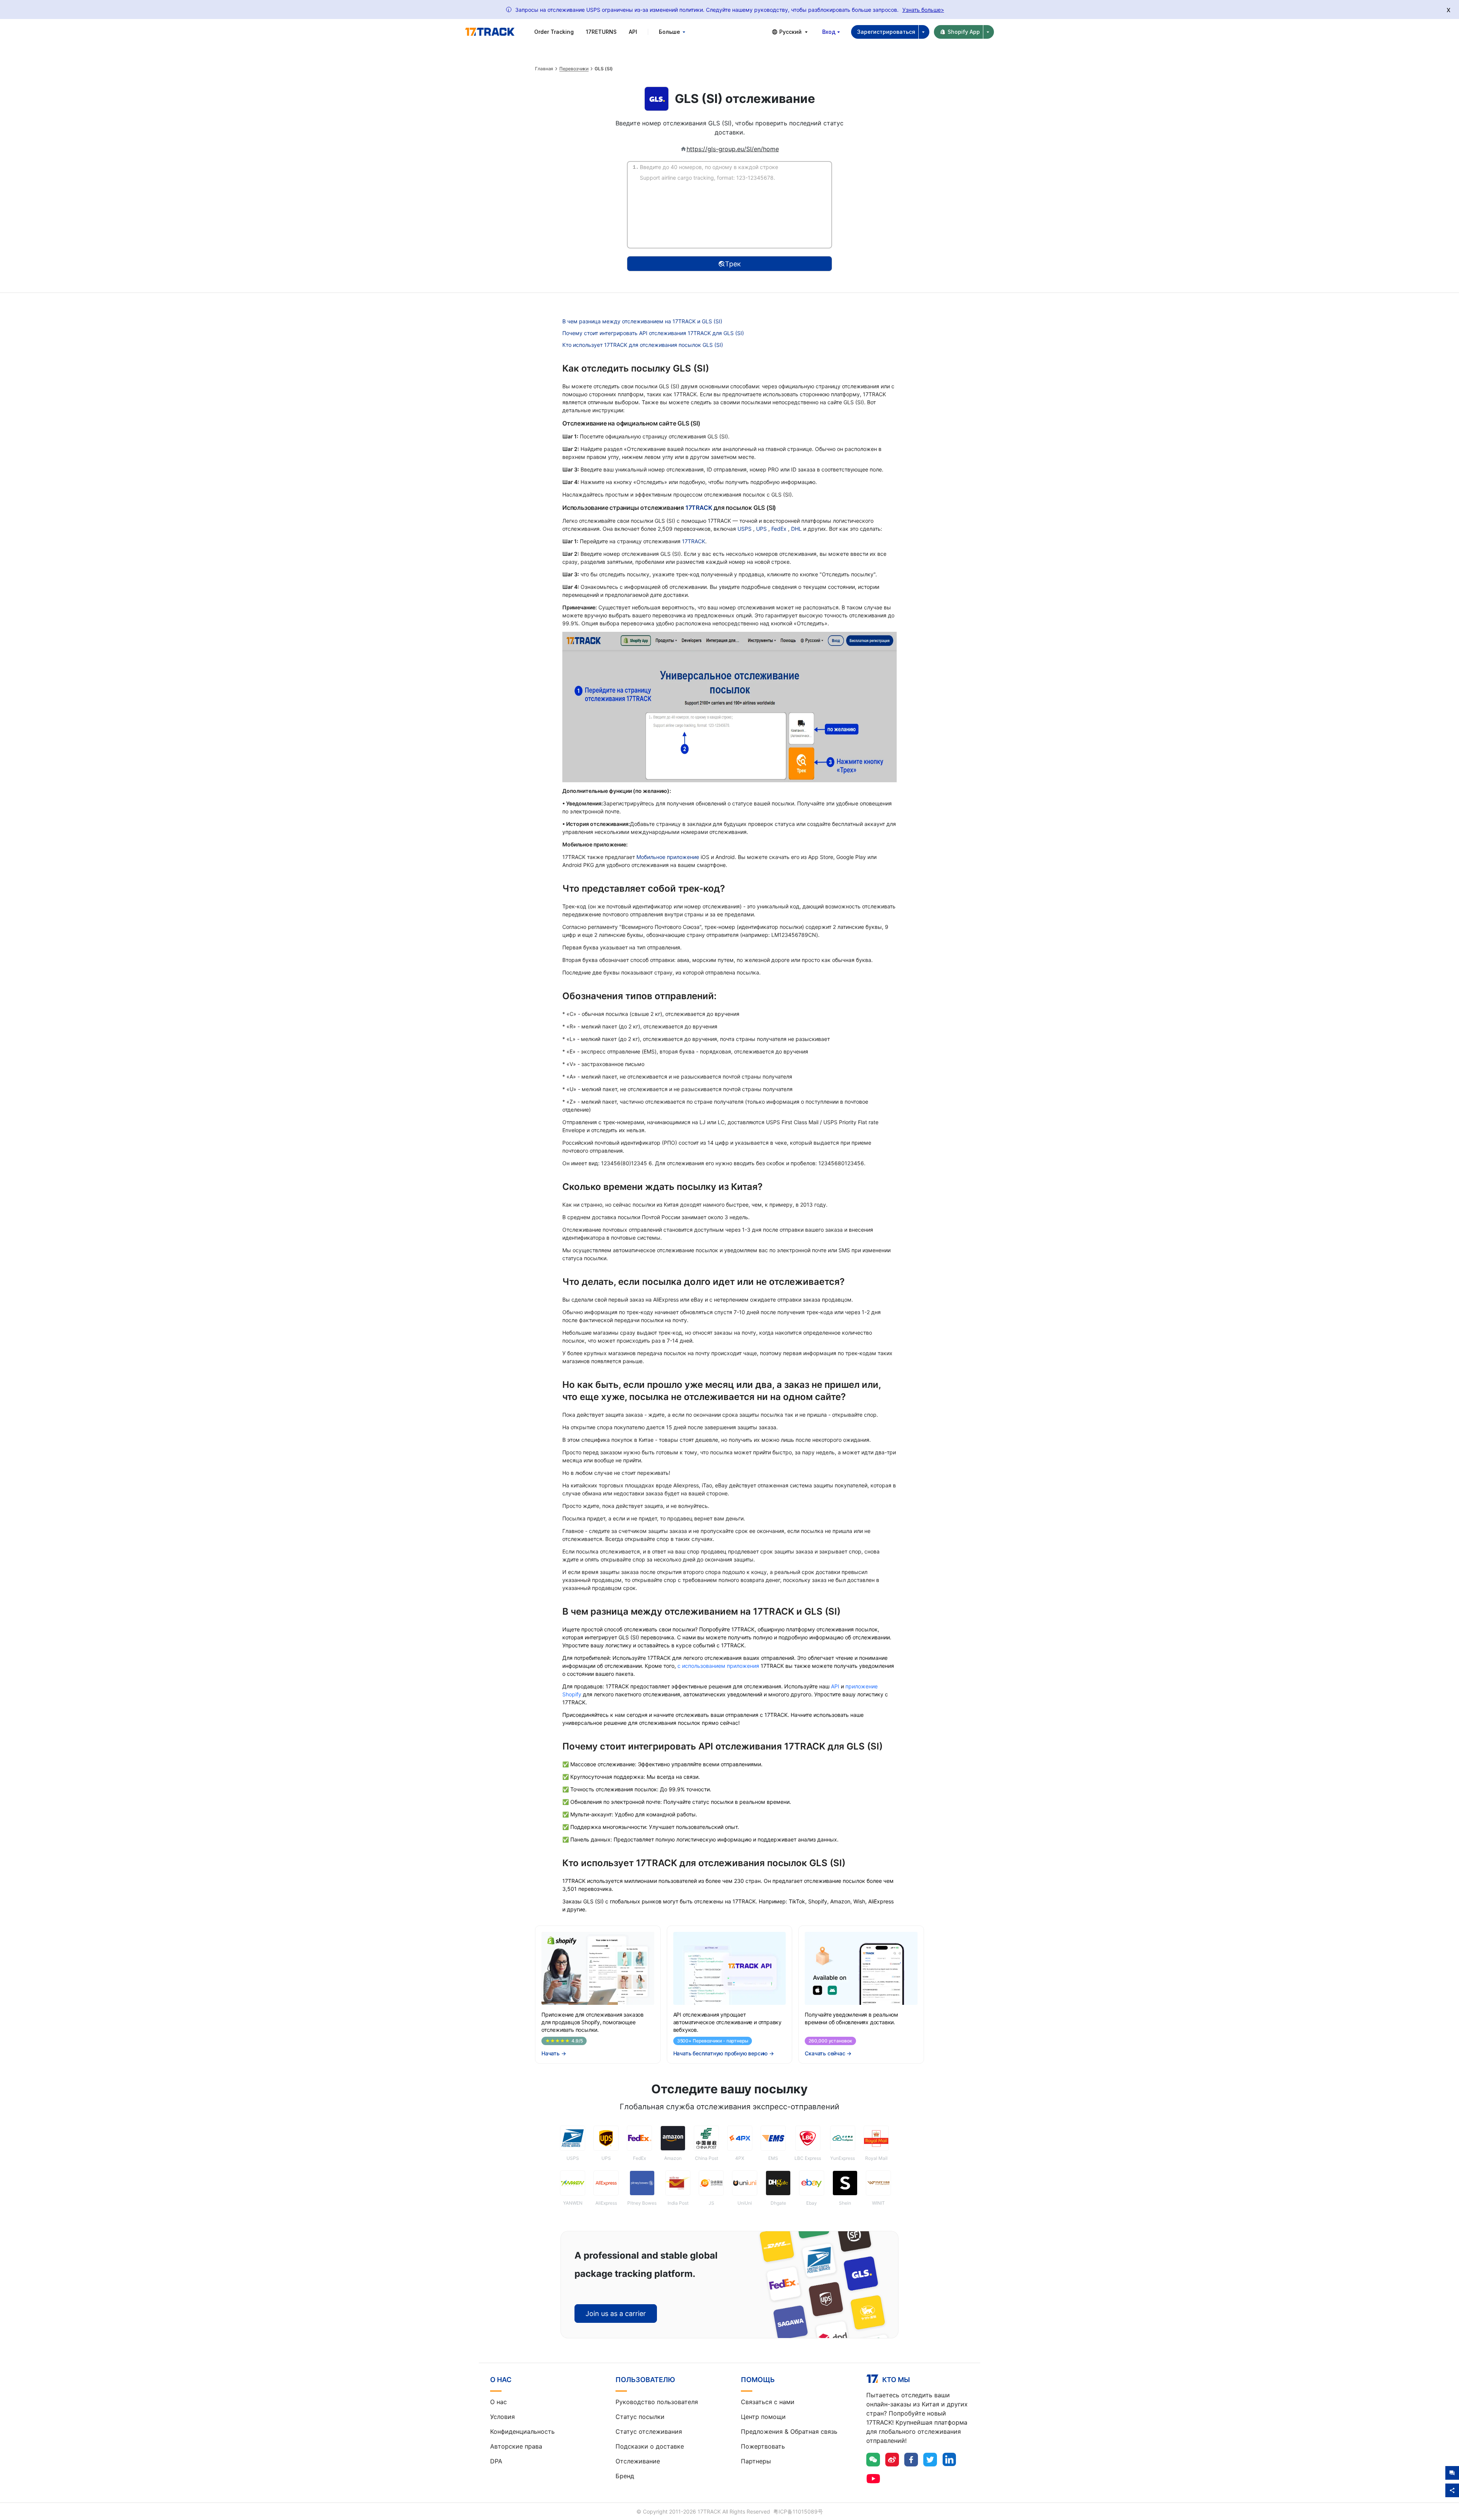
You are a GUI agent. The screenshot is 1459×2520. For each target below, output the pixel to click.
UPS (762, 529)
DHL (797, 529)
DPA (496, 2461)
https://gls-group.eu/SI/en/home (733, 149)
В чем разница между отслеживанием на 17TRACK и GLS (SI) (642, 321)
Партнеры (756, 2461)
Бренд (625, 2476)
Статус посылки (640, 2417)
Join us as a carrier (616, 2314)
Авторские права (516, 2446)
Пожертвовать (763, 2446)
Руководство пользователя (657, 2402)
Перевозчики (574, 69)
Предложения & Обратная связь (789, 2431)
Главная (544, 69)
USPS (745, 529)
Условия (502, 2417)
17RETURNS (601, 32)
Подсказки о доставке (650, 2446)
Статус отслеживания (649, 2431)
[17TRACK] (490, 32)
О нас (498, 2402)
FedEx (780, 529)
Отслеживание (638, 2461)
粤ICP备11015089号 (798, 2511)
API (633, 32)
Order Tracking (554, 32)
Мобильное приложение (668, 857)
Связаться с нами (768, 2402)
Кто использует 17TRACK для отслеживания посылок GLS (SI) (643, 345)
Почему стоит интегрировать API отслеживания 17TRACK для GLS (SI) (653, 333)
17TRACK (699, 508)
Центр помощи (763, 2417)
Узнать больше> (923, 10)
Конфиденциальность (522, 2431)
